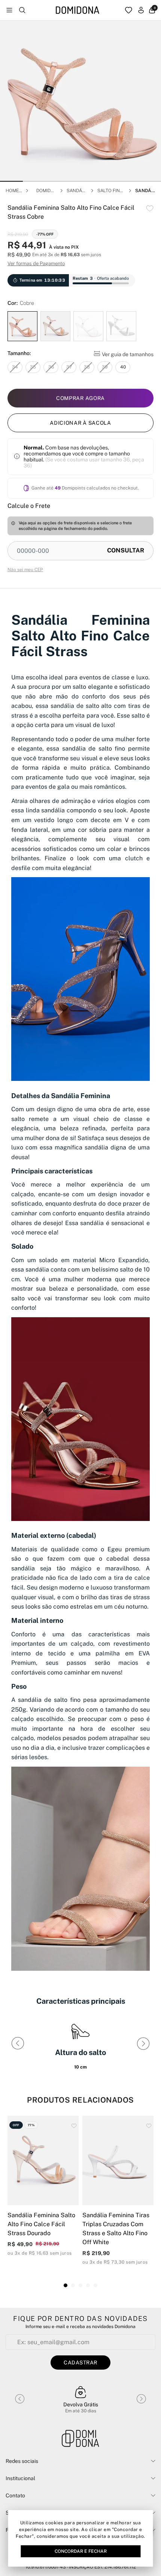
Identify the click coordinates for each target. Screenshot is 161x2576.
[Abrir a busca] (22, 10)
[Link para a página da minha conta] (141, 10)
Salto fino (110, 191)
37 (69, 367)
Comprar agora (80, 398)
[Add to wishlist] (150, 208)
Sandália (76, 191)
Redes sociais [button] (22, 2461)
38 (87, 367)
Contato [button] (15, 2495)
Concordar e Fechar (81, 2551)
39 (105, 367)
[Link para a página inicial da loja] (78, 10)
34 (15, 367)
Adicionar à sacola (80, 423)
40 (123, 367)
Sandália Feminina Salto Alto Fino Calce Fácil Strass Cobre (145, 191)
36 (51, 367)
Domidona (45, 191)
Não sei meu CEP (25, 570)
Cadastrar (80, 2363)
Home (12, 191)
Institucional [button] (20, 2478)
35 (33, 367)
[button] (11, 181)
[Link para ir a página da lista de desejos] (129, 10)
